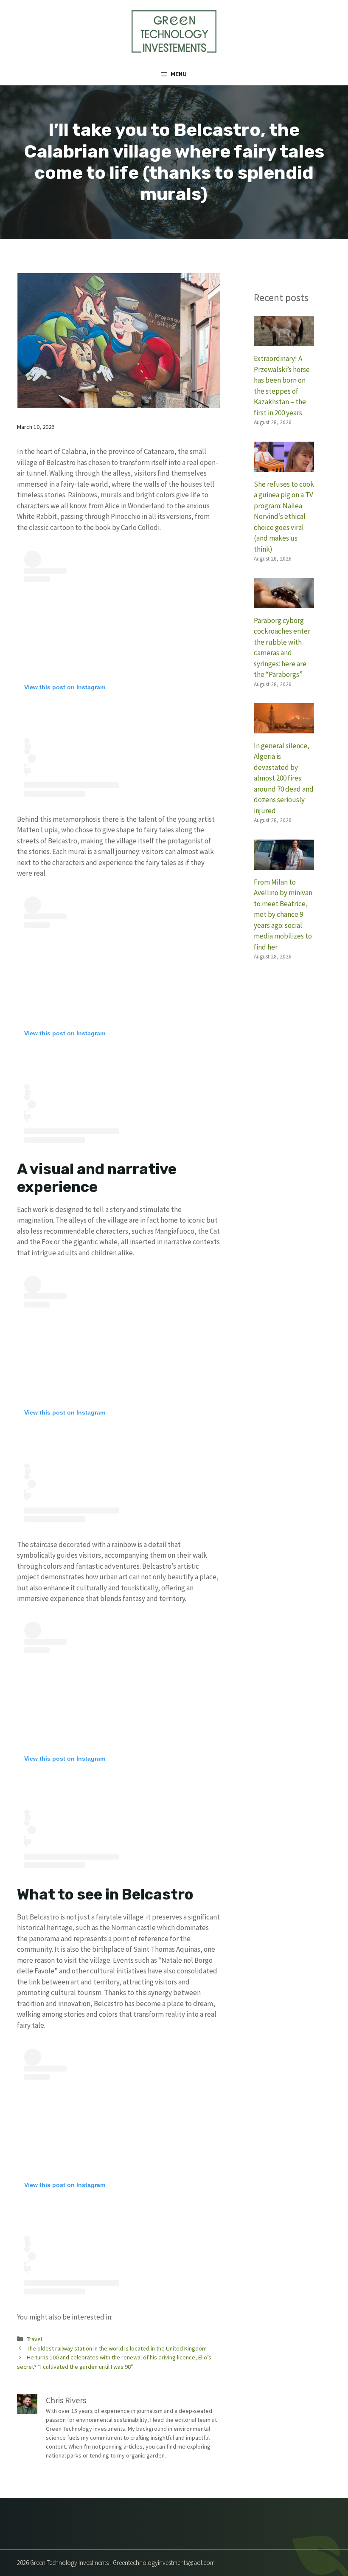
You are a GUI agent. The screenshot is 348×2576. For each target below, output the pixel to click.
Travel (34, 2339)
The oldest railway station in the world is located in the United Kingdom (117, 2348)
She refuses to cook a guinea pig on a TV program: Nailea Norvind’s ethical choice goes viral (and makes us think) (284, 517)
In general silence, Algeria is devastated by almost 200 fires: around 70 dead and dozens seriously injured (284, 778)
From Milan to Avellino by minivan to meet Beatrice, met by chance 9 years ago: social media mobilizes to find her (283, 915)
